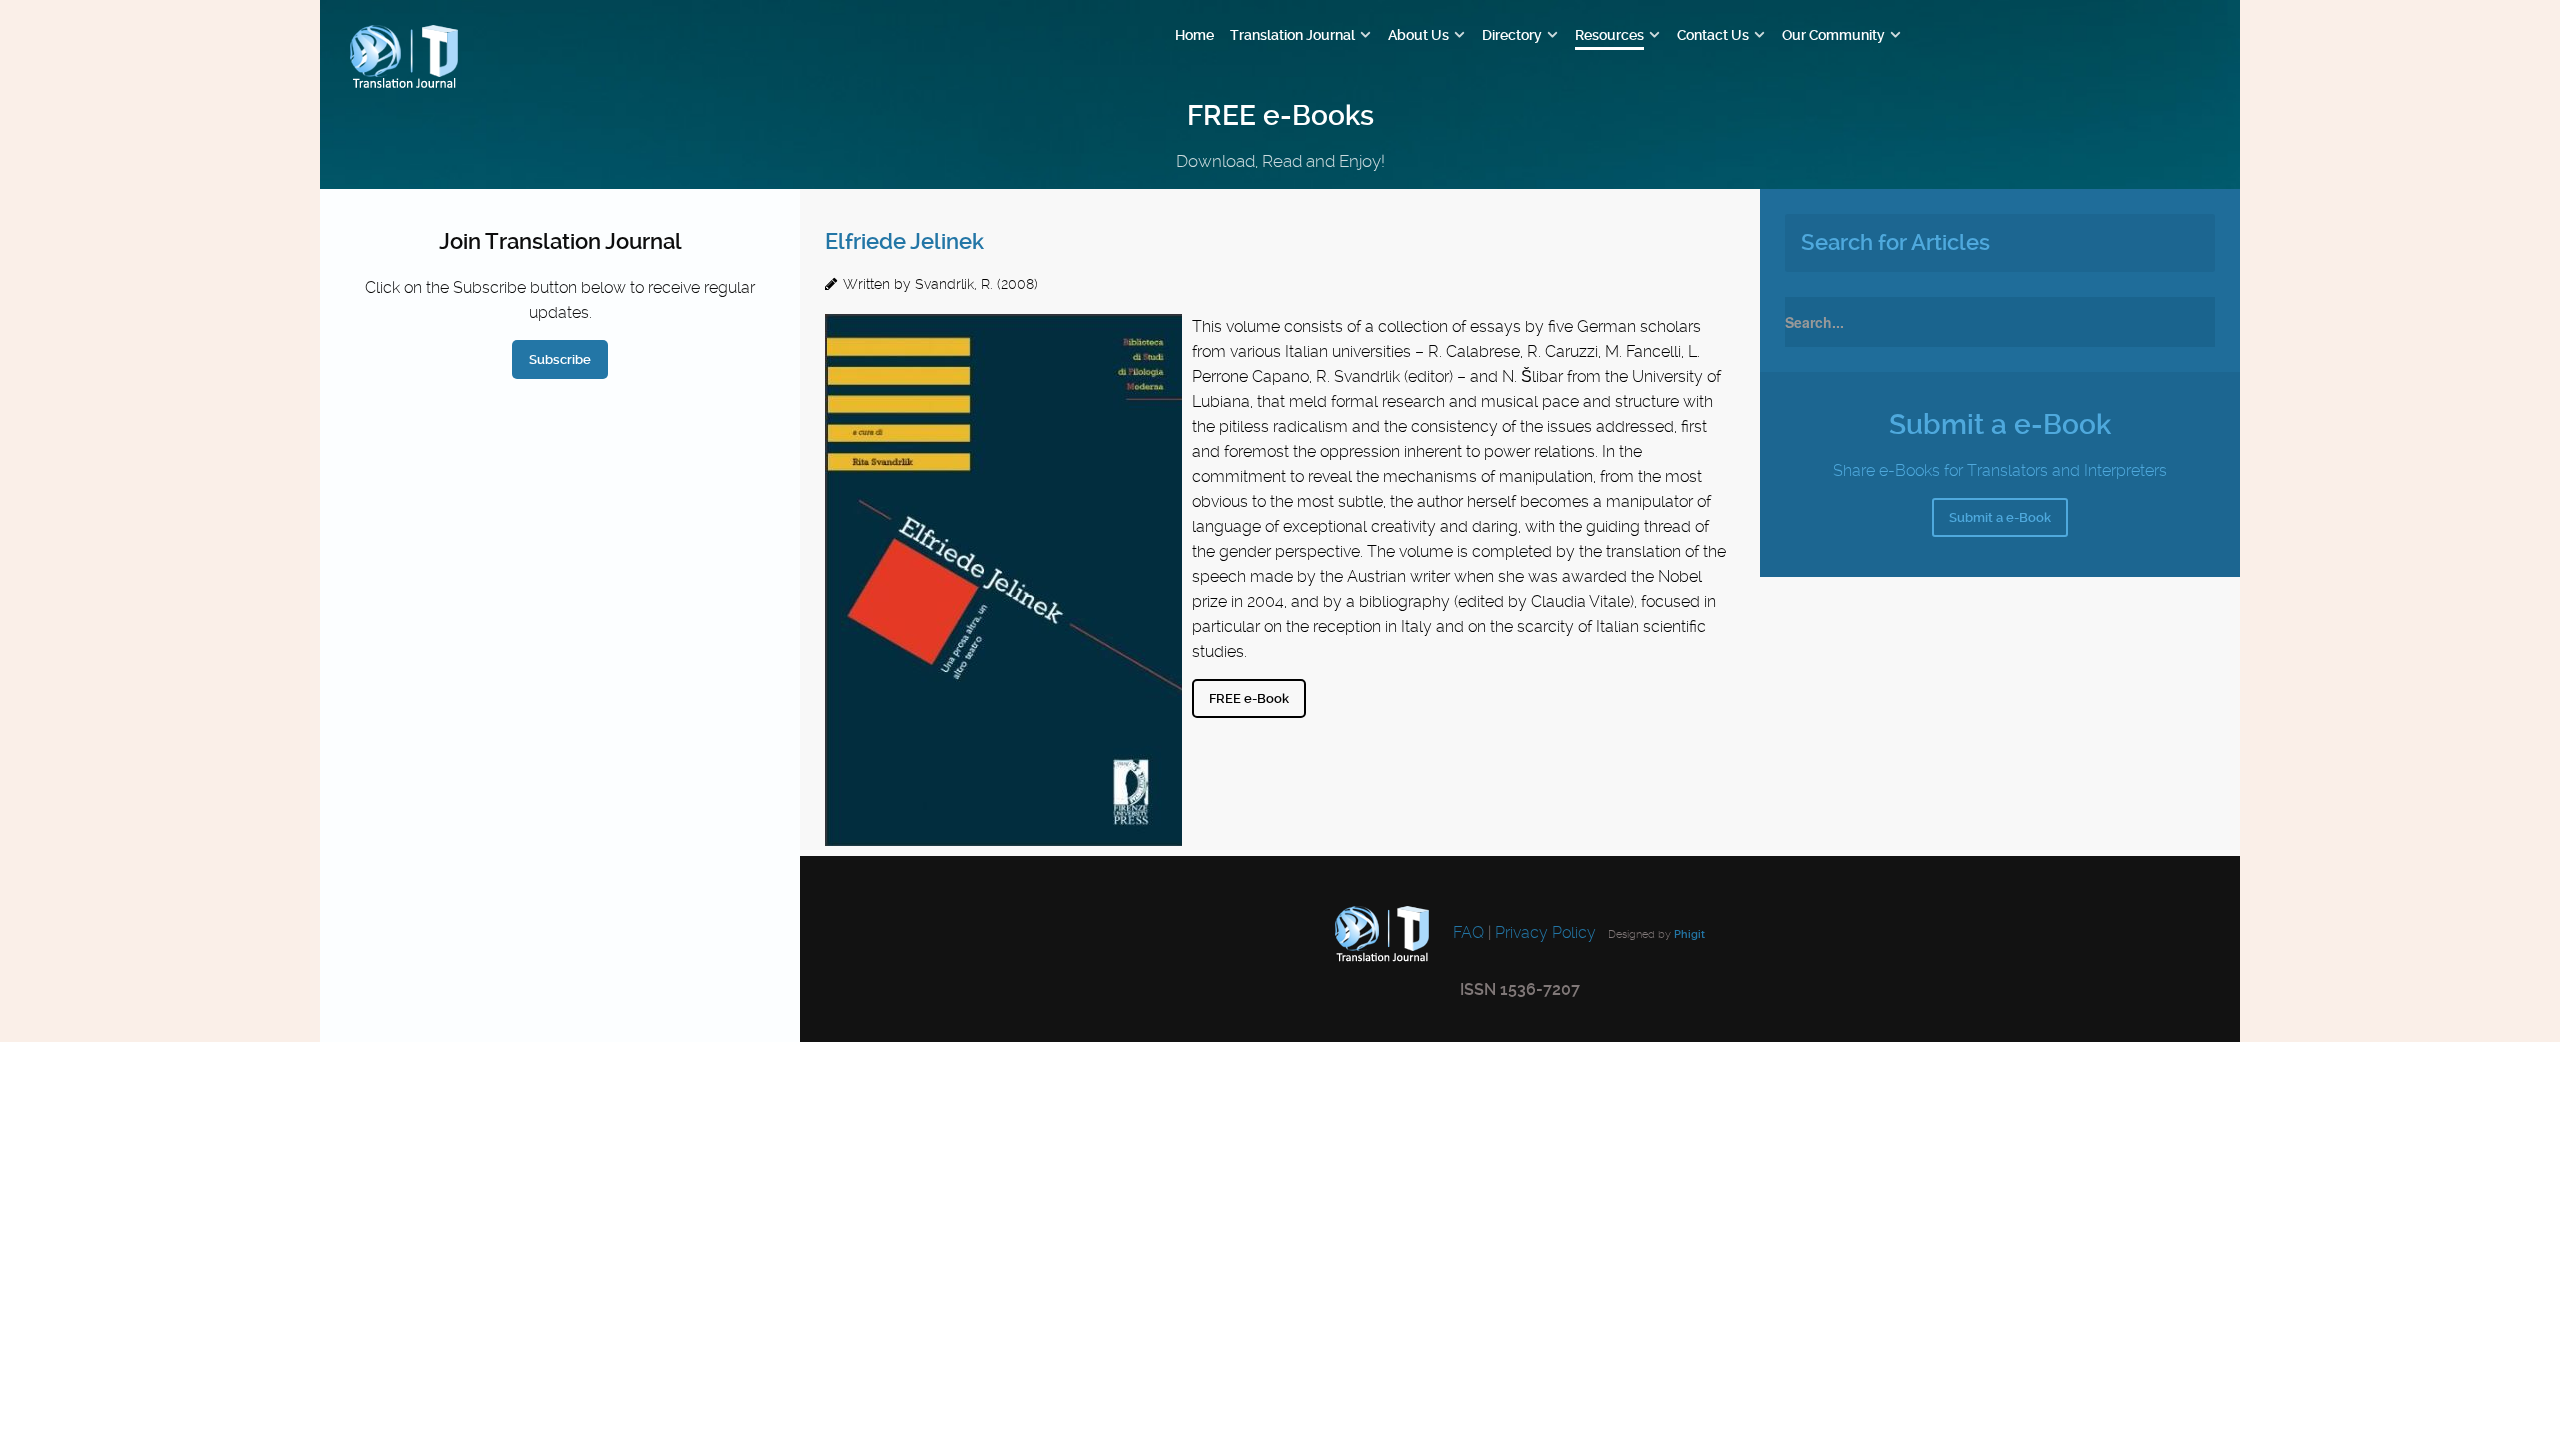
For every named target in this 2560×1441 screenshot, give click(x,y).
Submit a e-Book (2000, 517)
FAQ (1466, 933)
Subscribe (560, 359)
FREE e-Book (1249, 698)
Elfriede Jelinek (904, 241)
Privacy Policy (1545, 933)
